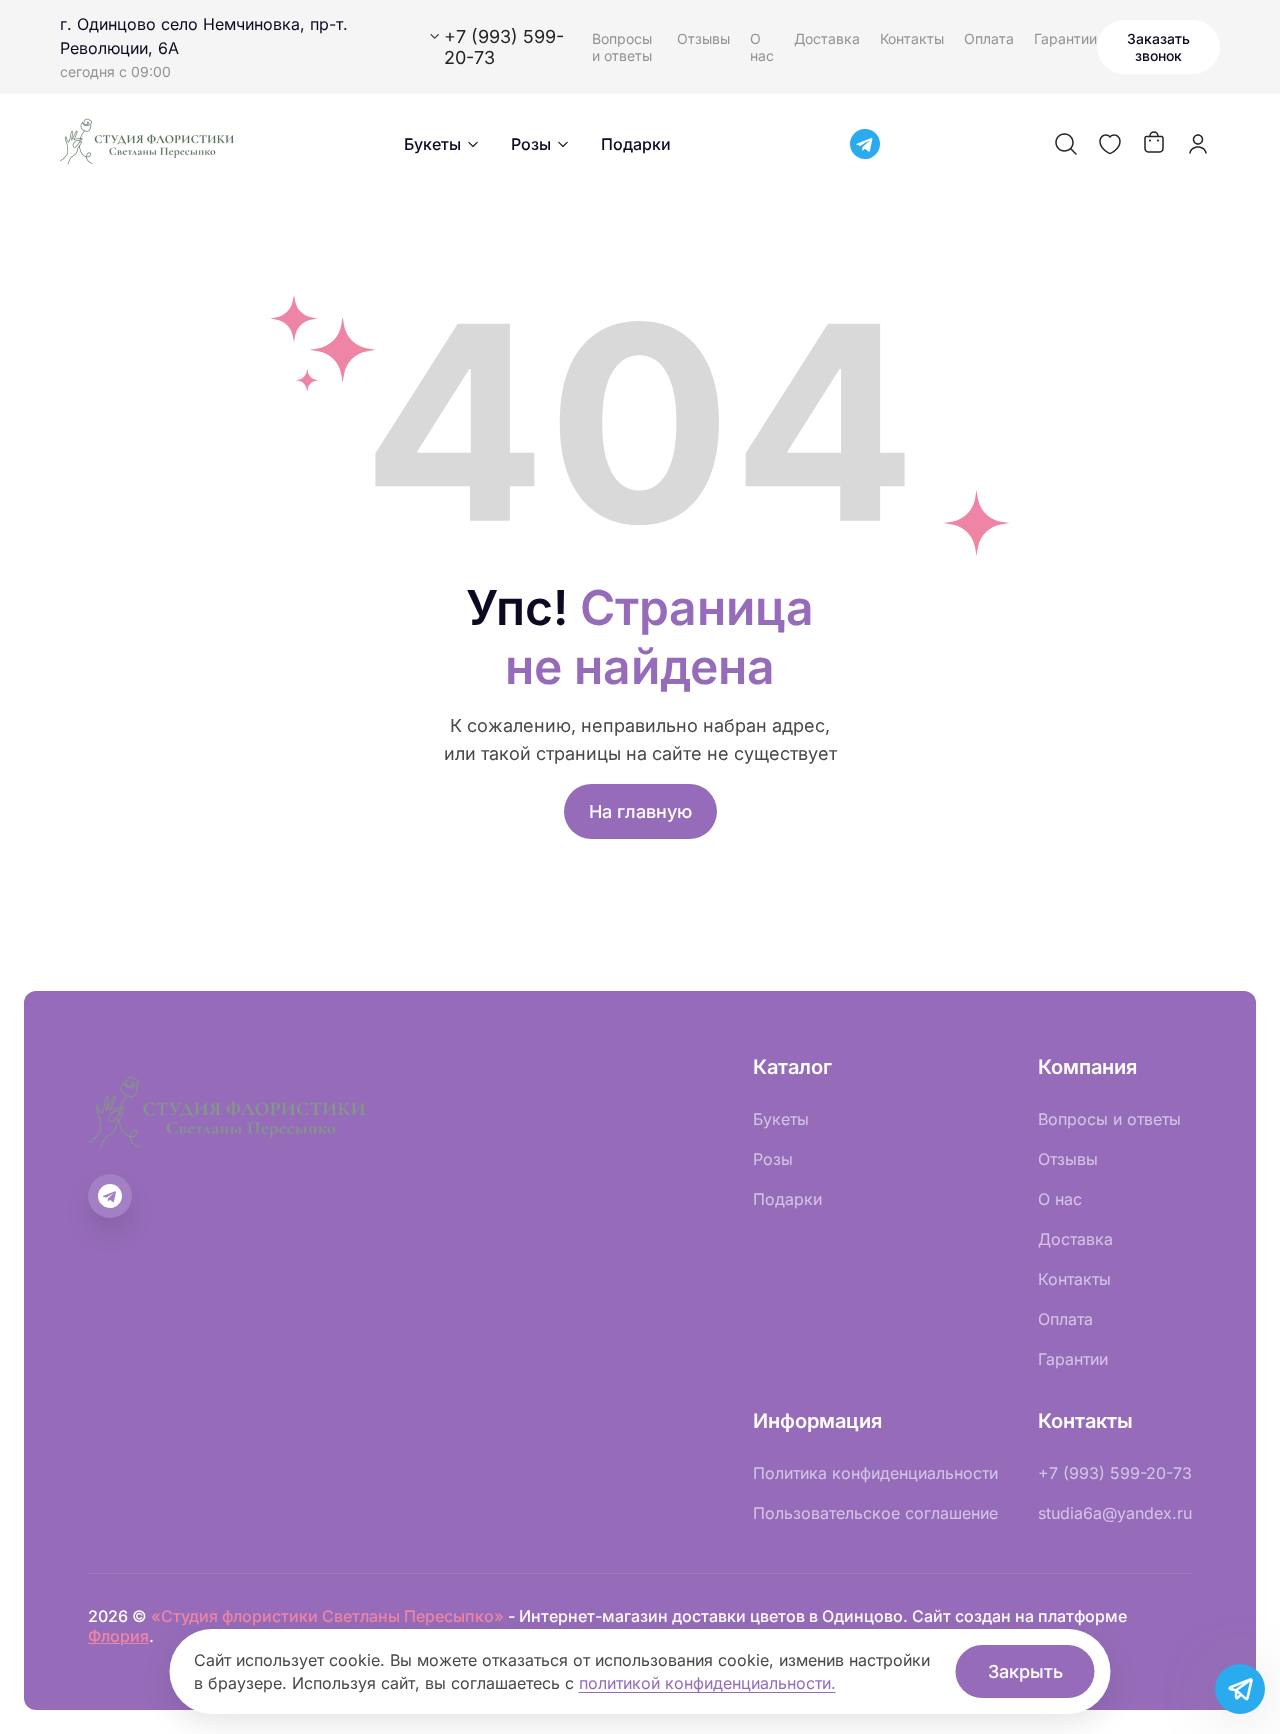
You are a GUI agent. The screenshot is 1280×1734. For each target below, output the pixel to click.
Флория (118, 1636)
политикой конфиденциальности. (707, 1683)
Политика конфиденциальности (875, 1473)
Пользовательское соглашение (875, 1513)
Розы (531, 144)
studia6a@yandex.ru (1115, 1513)
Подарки (636, 144)
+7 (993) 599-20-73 (1115, 1473)
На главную (640, 811)
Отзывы (703, 38)
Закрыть (1025, 1671)
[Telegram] (865, 144)
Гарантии (1065, 38)
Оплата (989, 38)
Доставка (827, 38)
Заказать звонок (1158, 47)
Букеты (432, 144)
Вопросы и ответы (622, 47)
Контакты (912, 38)
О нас (762, 47)
